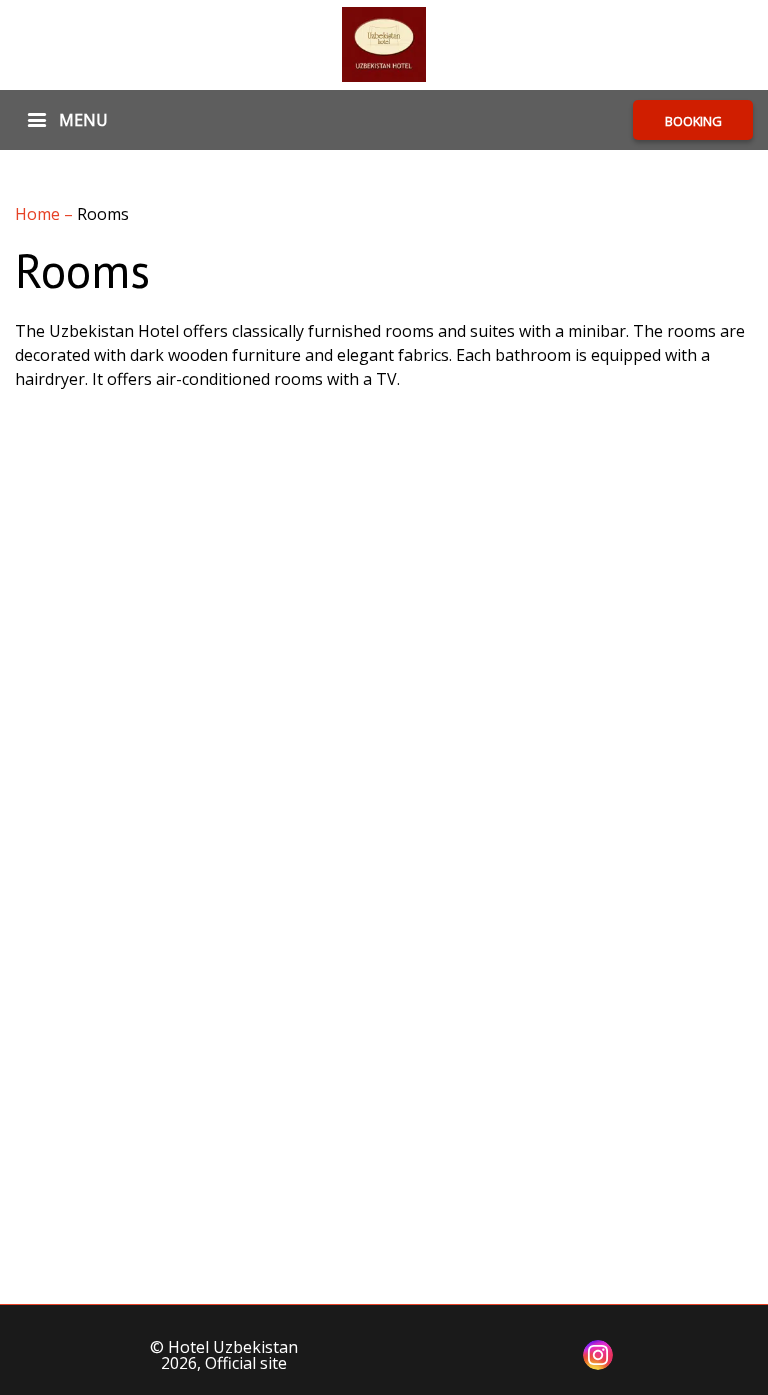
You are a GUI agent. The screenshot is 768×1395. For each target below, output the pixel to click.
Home (39, 214)
